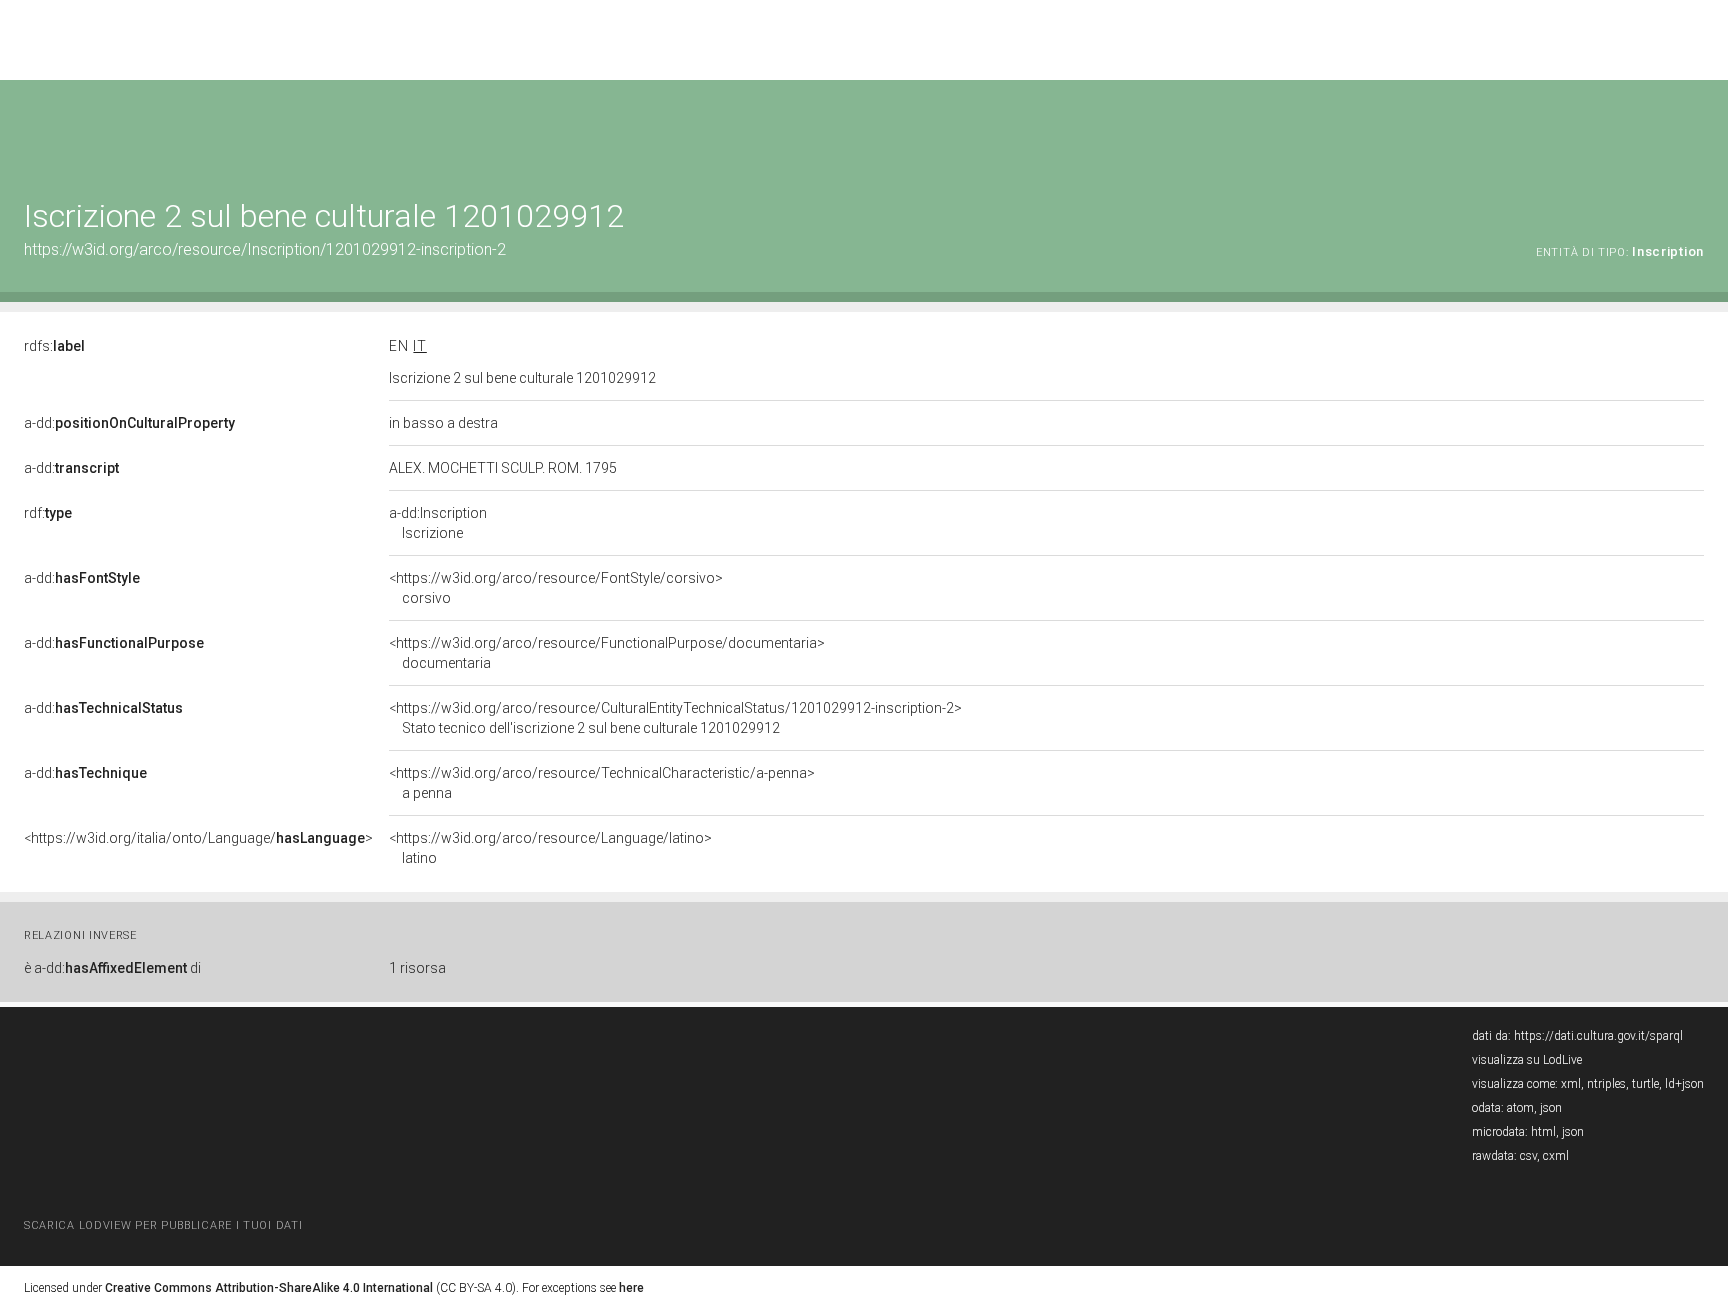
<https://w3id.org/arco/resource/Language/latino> (550, 848)
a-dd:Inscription (438, 523)
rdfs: (54, 346)
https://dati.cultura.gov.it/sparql (1598, 1036)
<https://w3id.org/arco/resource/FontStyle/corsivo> (556, 588)
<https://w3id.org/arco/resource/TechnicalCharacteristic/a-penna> (602, 783)
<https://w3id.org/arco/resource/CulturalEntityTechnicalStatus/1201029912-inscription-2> (675, 718)
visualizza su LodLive (1527, 1060)
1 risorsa (417, 968)
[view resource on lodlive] (1694, 129)
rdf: (48, 513)
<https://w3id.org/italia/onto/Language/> (198, 838)
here (631, 1288)
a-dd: (129, 423)
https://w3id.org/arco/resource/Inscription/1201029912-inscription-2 (265, 249)
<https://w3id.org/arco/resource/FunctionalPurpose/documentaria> (607, 653)
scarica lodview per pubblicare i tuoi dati (163, 1225)
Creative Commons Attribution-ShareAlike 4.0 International (269, 1288)
